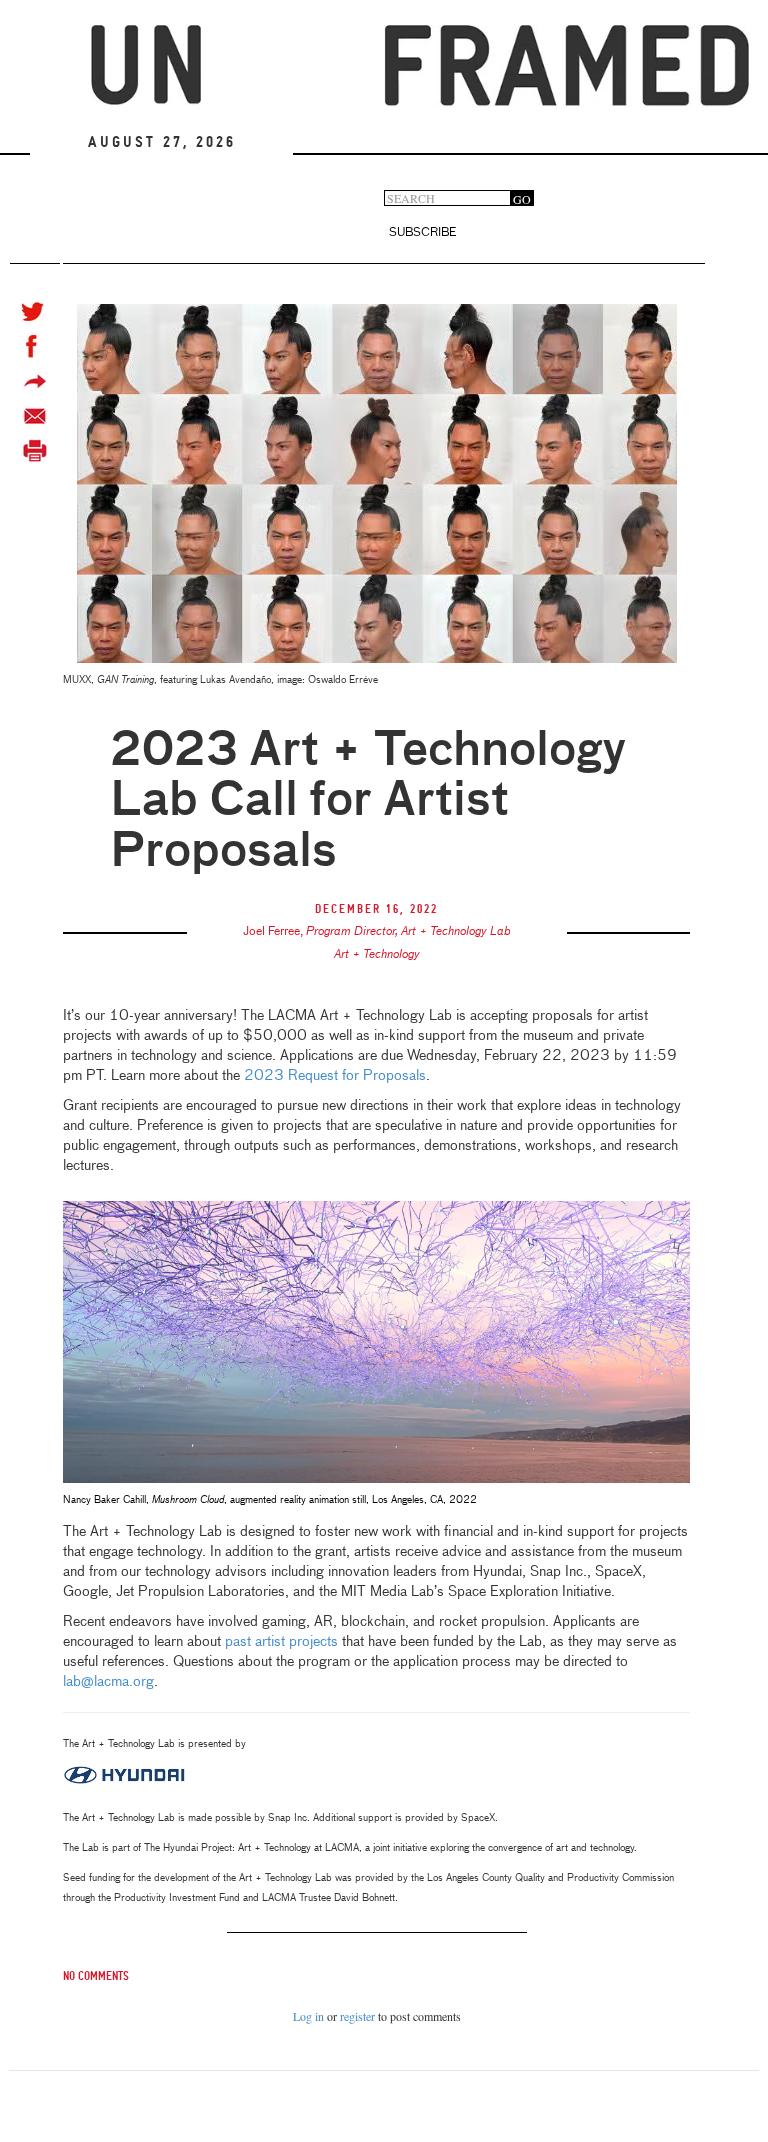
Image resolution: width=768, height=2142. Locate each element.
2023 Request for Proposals (335, 1076)
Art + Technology (377, 955)
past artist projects (281, 1642)
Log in (308, 2016)
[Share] (35, 381)
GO (522, 198)
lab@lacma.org (108, 1682)
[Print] (35, 451)
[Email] (35, 416)
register (357, 2016)
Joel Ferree (271, 932)
